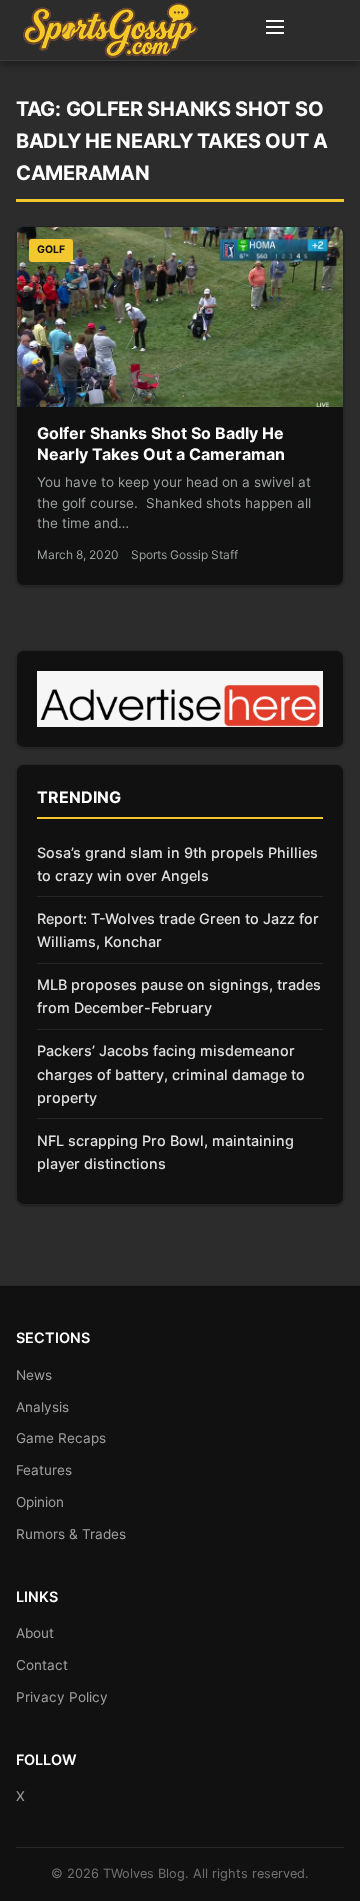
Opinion (40, 1502)
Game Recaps (61, 1438)
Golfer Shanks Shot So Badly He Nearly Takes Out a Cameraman (161, 444)
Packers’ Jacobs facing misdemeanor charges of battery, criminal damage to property (171, 1073)
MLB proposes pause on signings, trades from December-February (179, 996)
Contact (42, 1665)
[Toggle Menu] (275, 30)
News (34, 1375)
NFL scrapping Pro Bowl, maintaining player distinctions (165, 1152)
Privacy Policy (62, 1697)
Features (44, 1470)
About (35, 1633)
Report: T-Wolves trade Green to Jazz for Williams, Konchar (178, 930)
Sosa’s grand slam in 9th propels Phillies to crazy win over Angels (177, 864)
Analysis (42, 1407)
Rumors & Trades (71, 1534)
